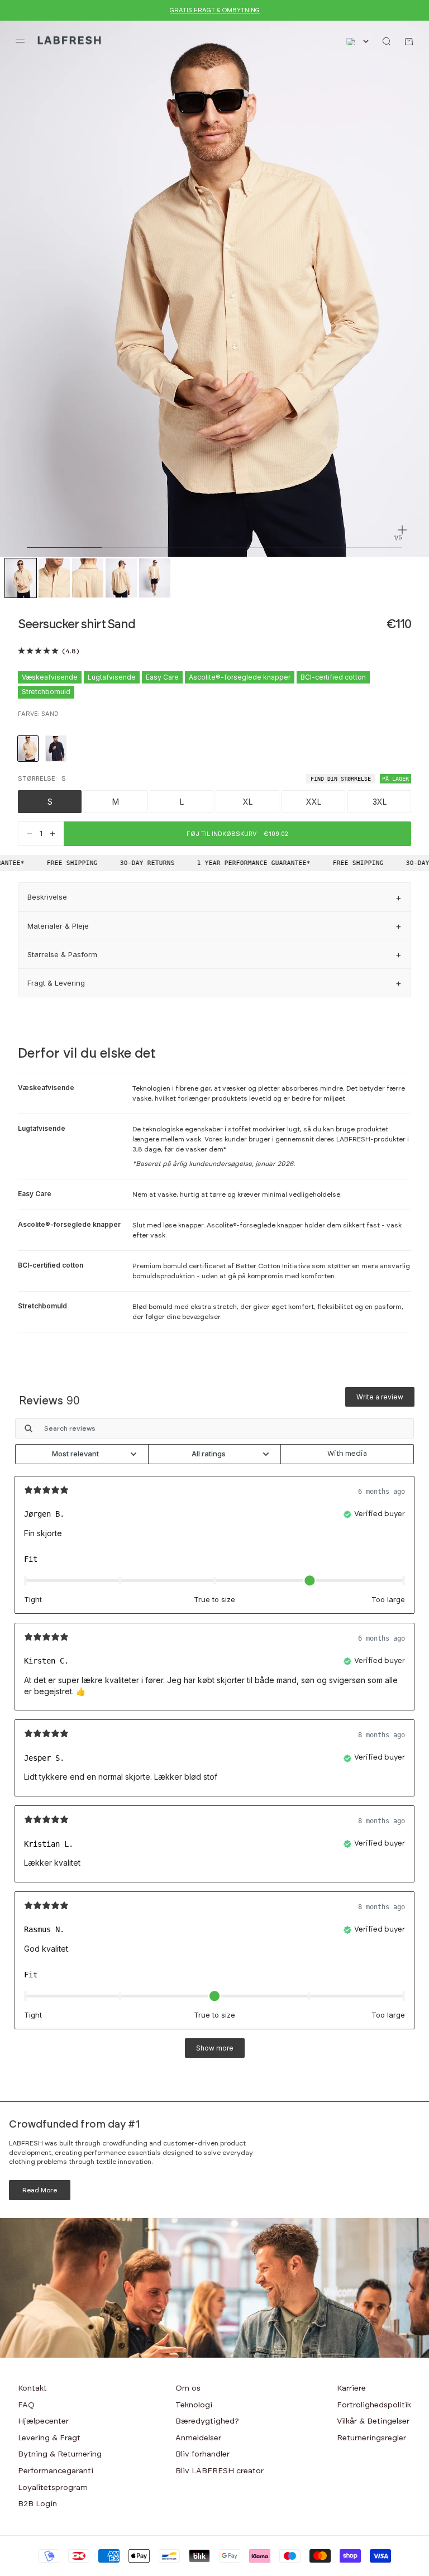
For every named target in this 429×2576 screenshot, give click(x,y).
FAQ (26, 2405)
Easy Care (162, 677)
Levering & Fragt (49, 2438)
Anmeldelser (198, 2438)
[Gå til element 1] (21, 578)
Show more (215, 2048)
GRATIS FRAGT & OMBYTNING (215, 10)
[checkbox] (347, 1454)
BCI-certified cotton (333, 677)
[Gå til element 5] (155, 578)
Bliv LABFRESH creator (220, 2471)
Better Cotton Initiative (273, 1266)
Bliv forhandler (202, 2454)
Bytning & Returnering (60, 2454)
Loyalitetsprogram (53, 2488)
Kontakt (32, 2388)
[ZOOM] (402, 530)
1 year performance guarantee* (244, 863)
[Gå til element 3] (88, 578)
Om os (188, 2388)
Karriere (351, 2388)
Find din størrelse (341, 779)
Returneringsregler (371, 2438)
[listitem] (28, 749)
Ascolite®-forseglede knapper (240, 677)
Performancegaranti (56, 2471)
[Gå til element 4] (121, 578)
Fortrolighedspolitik (374, 2405)
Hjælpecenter (43, 2421)
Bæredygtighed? (207, 2421)
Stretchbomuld (46, 692)
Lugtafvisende (112, 677)
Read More (40, 2190)
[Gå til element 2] (54, 578)
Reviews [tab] (49, 1401)
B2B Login (37, 2504)
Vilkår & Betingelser (373, 2421)
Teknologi (194, 2405)
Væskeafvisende (50, 677)
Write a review (380, 1397)
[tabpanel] (214, 1743)
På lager (395, 779)
